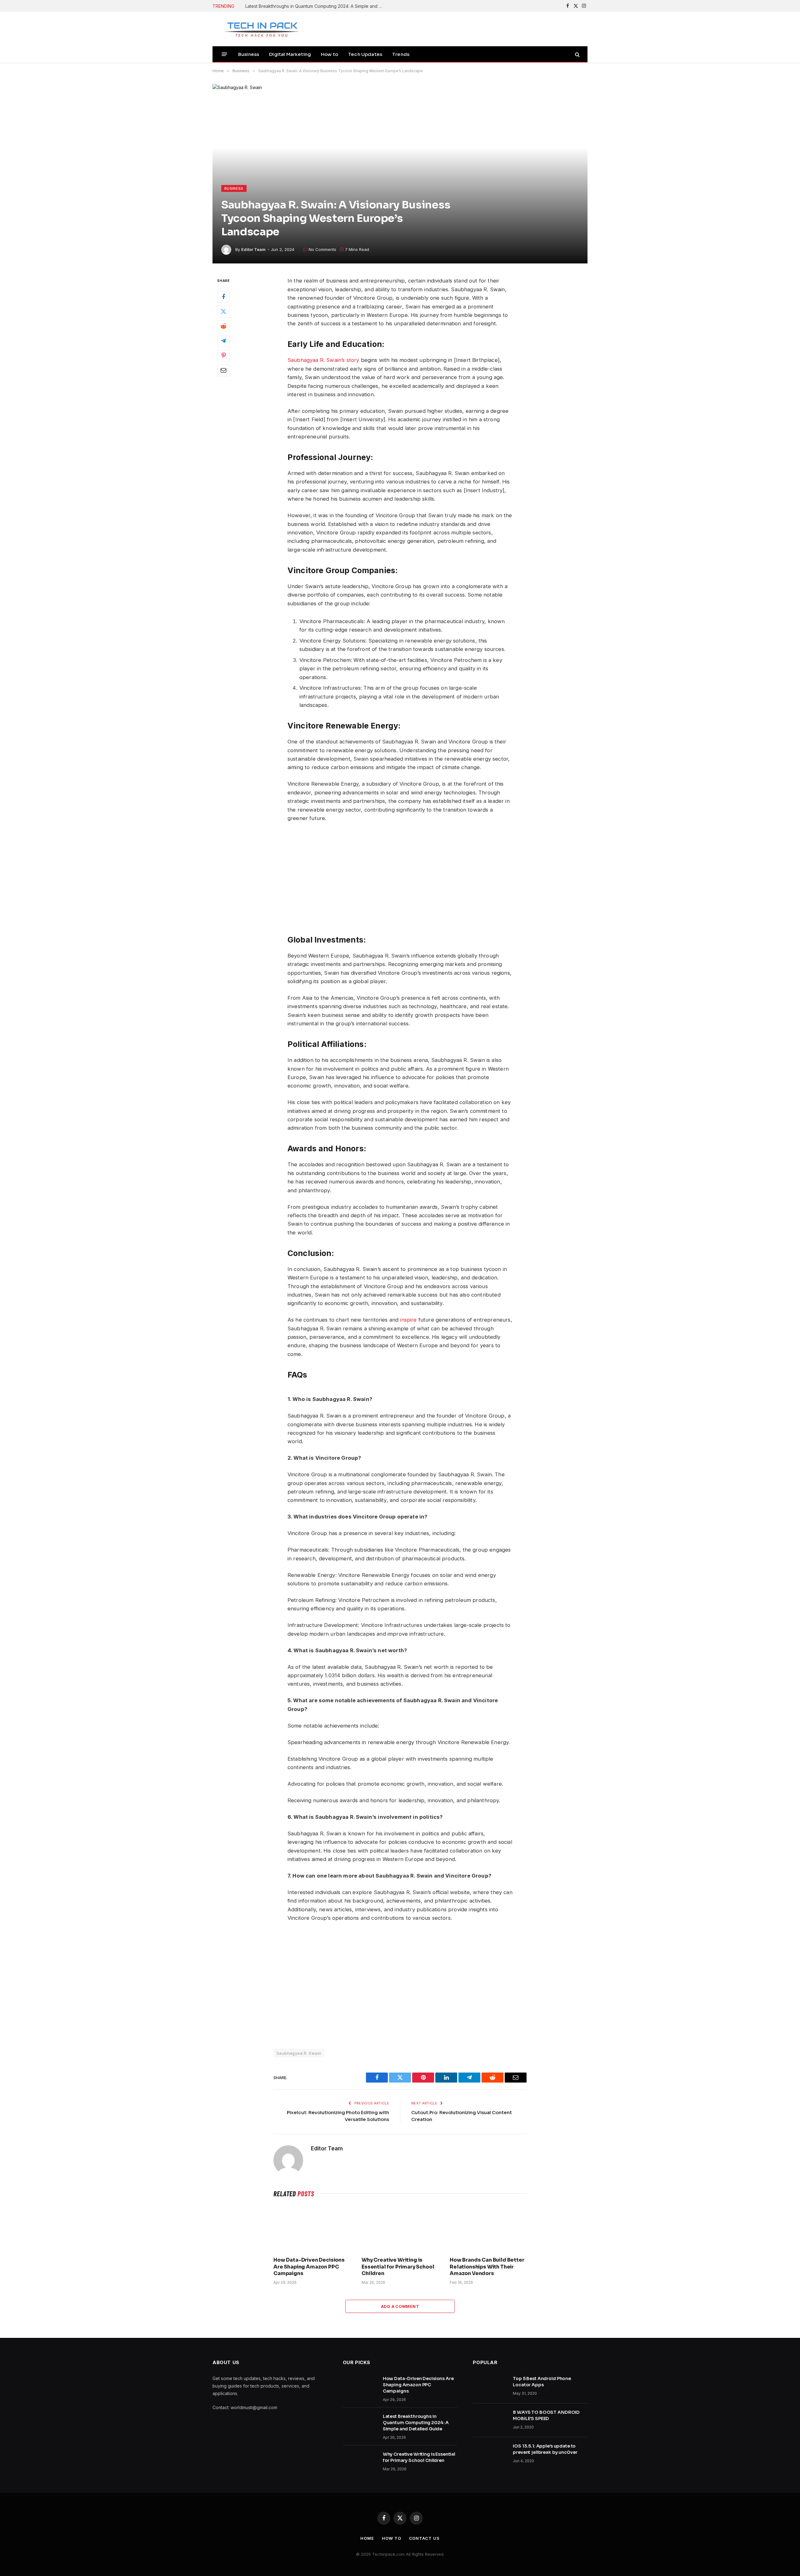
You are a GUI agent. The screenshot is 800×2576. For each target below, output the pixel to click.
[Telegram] (223, 341)
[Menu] (225, 54)
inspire (408, 1320)
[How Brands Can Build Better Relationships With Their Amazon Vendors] (488, 2228)
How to (330, 54)
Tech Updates (365, 54)
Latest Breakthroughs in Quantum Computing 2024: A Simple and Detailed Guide (316, 6)
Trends (401, 54)
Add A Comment (400, 2306)
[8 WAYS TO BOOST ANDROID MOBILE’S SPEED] (490, 2420)
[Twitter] (223, 312)
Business (249, 54)
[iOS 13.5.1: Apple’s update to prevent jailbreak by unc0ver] (490, 2454)
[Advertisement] (459, 878)
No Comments (322, 249)
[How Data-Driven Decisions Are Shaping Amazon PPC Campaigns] (312, 2228)
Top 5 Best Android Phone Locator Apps (542, 2382)
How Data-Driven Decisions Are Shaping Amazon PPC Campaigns (309, 2267)
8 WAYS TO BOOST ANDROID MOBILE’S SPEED (546, 2415)
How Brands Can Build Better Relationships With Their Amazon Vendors (487, 2267)
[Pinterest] (223, 356)
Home (367, 2538)
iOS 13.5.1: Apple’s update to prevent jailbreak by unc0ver (545, 2449)
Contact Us (424, 2538)
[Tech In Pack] (258, 29)
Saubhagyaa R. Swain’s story (323, 360)
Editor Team (253, 249)
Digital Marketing (290, 54)
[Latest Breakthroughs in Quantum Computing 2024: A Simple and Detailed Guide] (360, 2424)
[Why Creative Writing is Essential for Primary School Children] (400, 2228)
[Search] (577, 54)
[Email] (223, 371)
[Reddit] (223, 327)
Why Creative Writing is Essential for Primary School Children (398, 2267)
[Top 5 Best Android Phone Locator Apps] (490, 2387)
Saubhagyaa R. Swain (299, 2053)
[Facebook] (223, 297)
